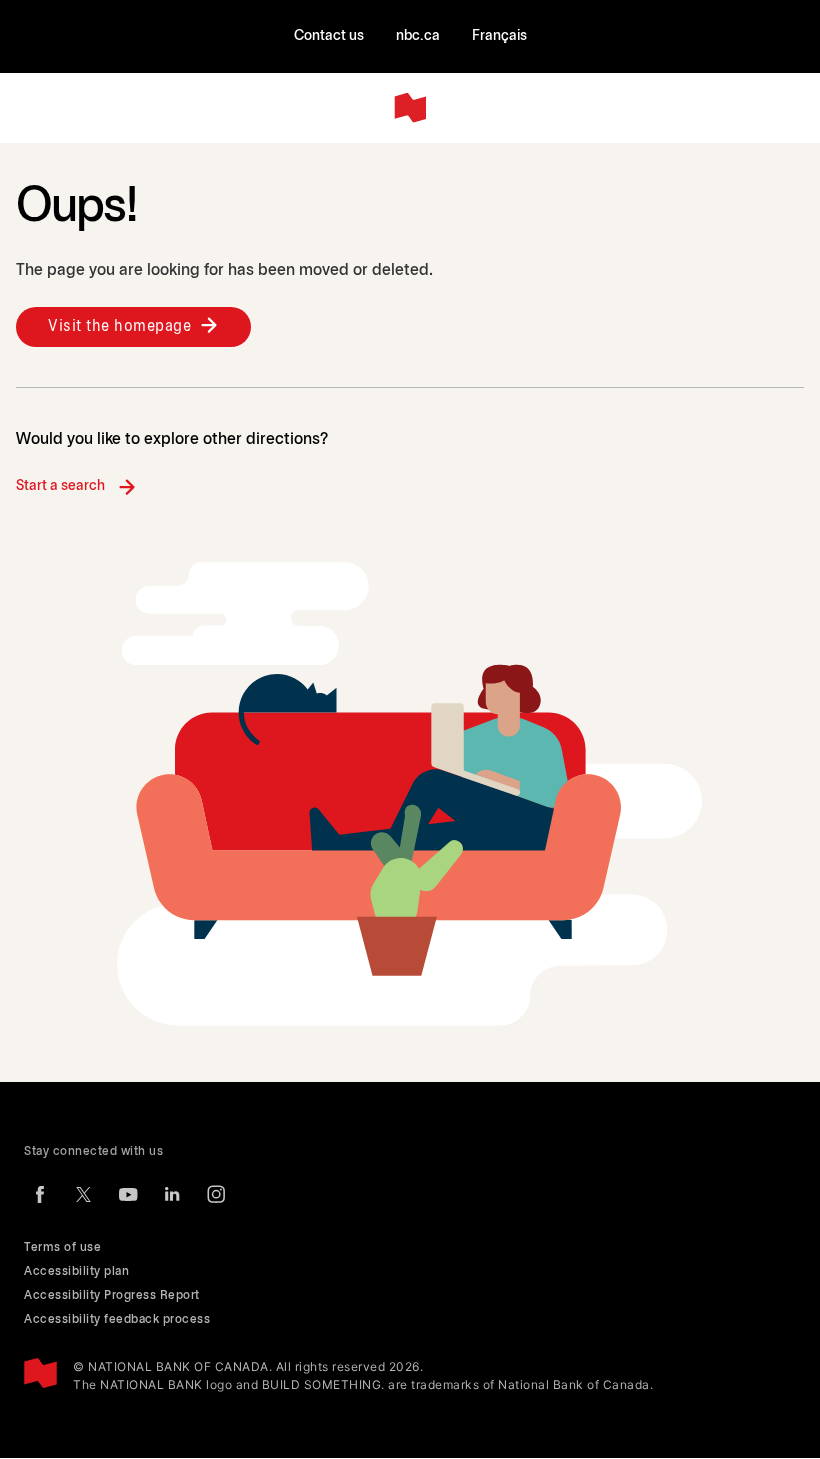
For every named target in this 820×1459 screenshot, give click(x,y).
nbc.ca (418, 36)
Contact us (329, 36)
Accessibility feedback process (117, 1319)
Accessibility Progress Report (112, 1295)
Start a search (60, 486)
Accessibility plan (76, 1271)
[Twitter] (84, 1194)
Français (499, 36)
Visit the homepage (119, 326)
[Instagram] (216, 1194)
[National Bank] (410, 108)
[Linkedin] (172, 1194)
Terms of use (62, 1247)
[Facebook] (40, 1194)
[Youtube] (128, 1194)
